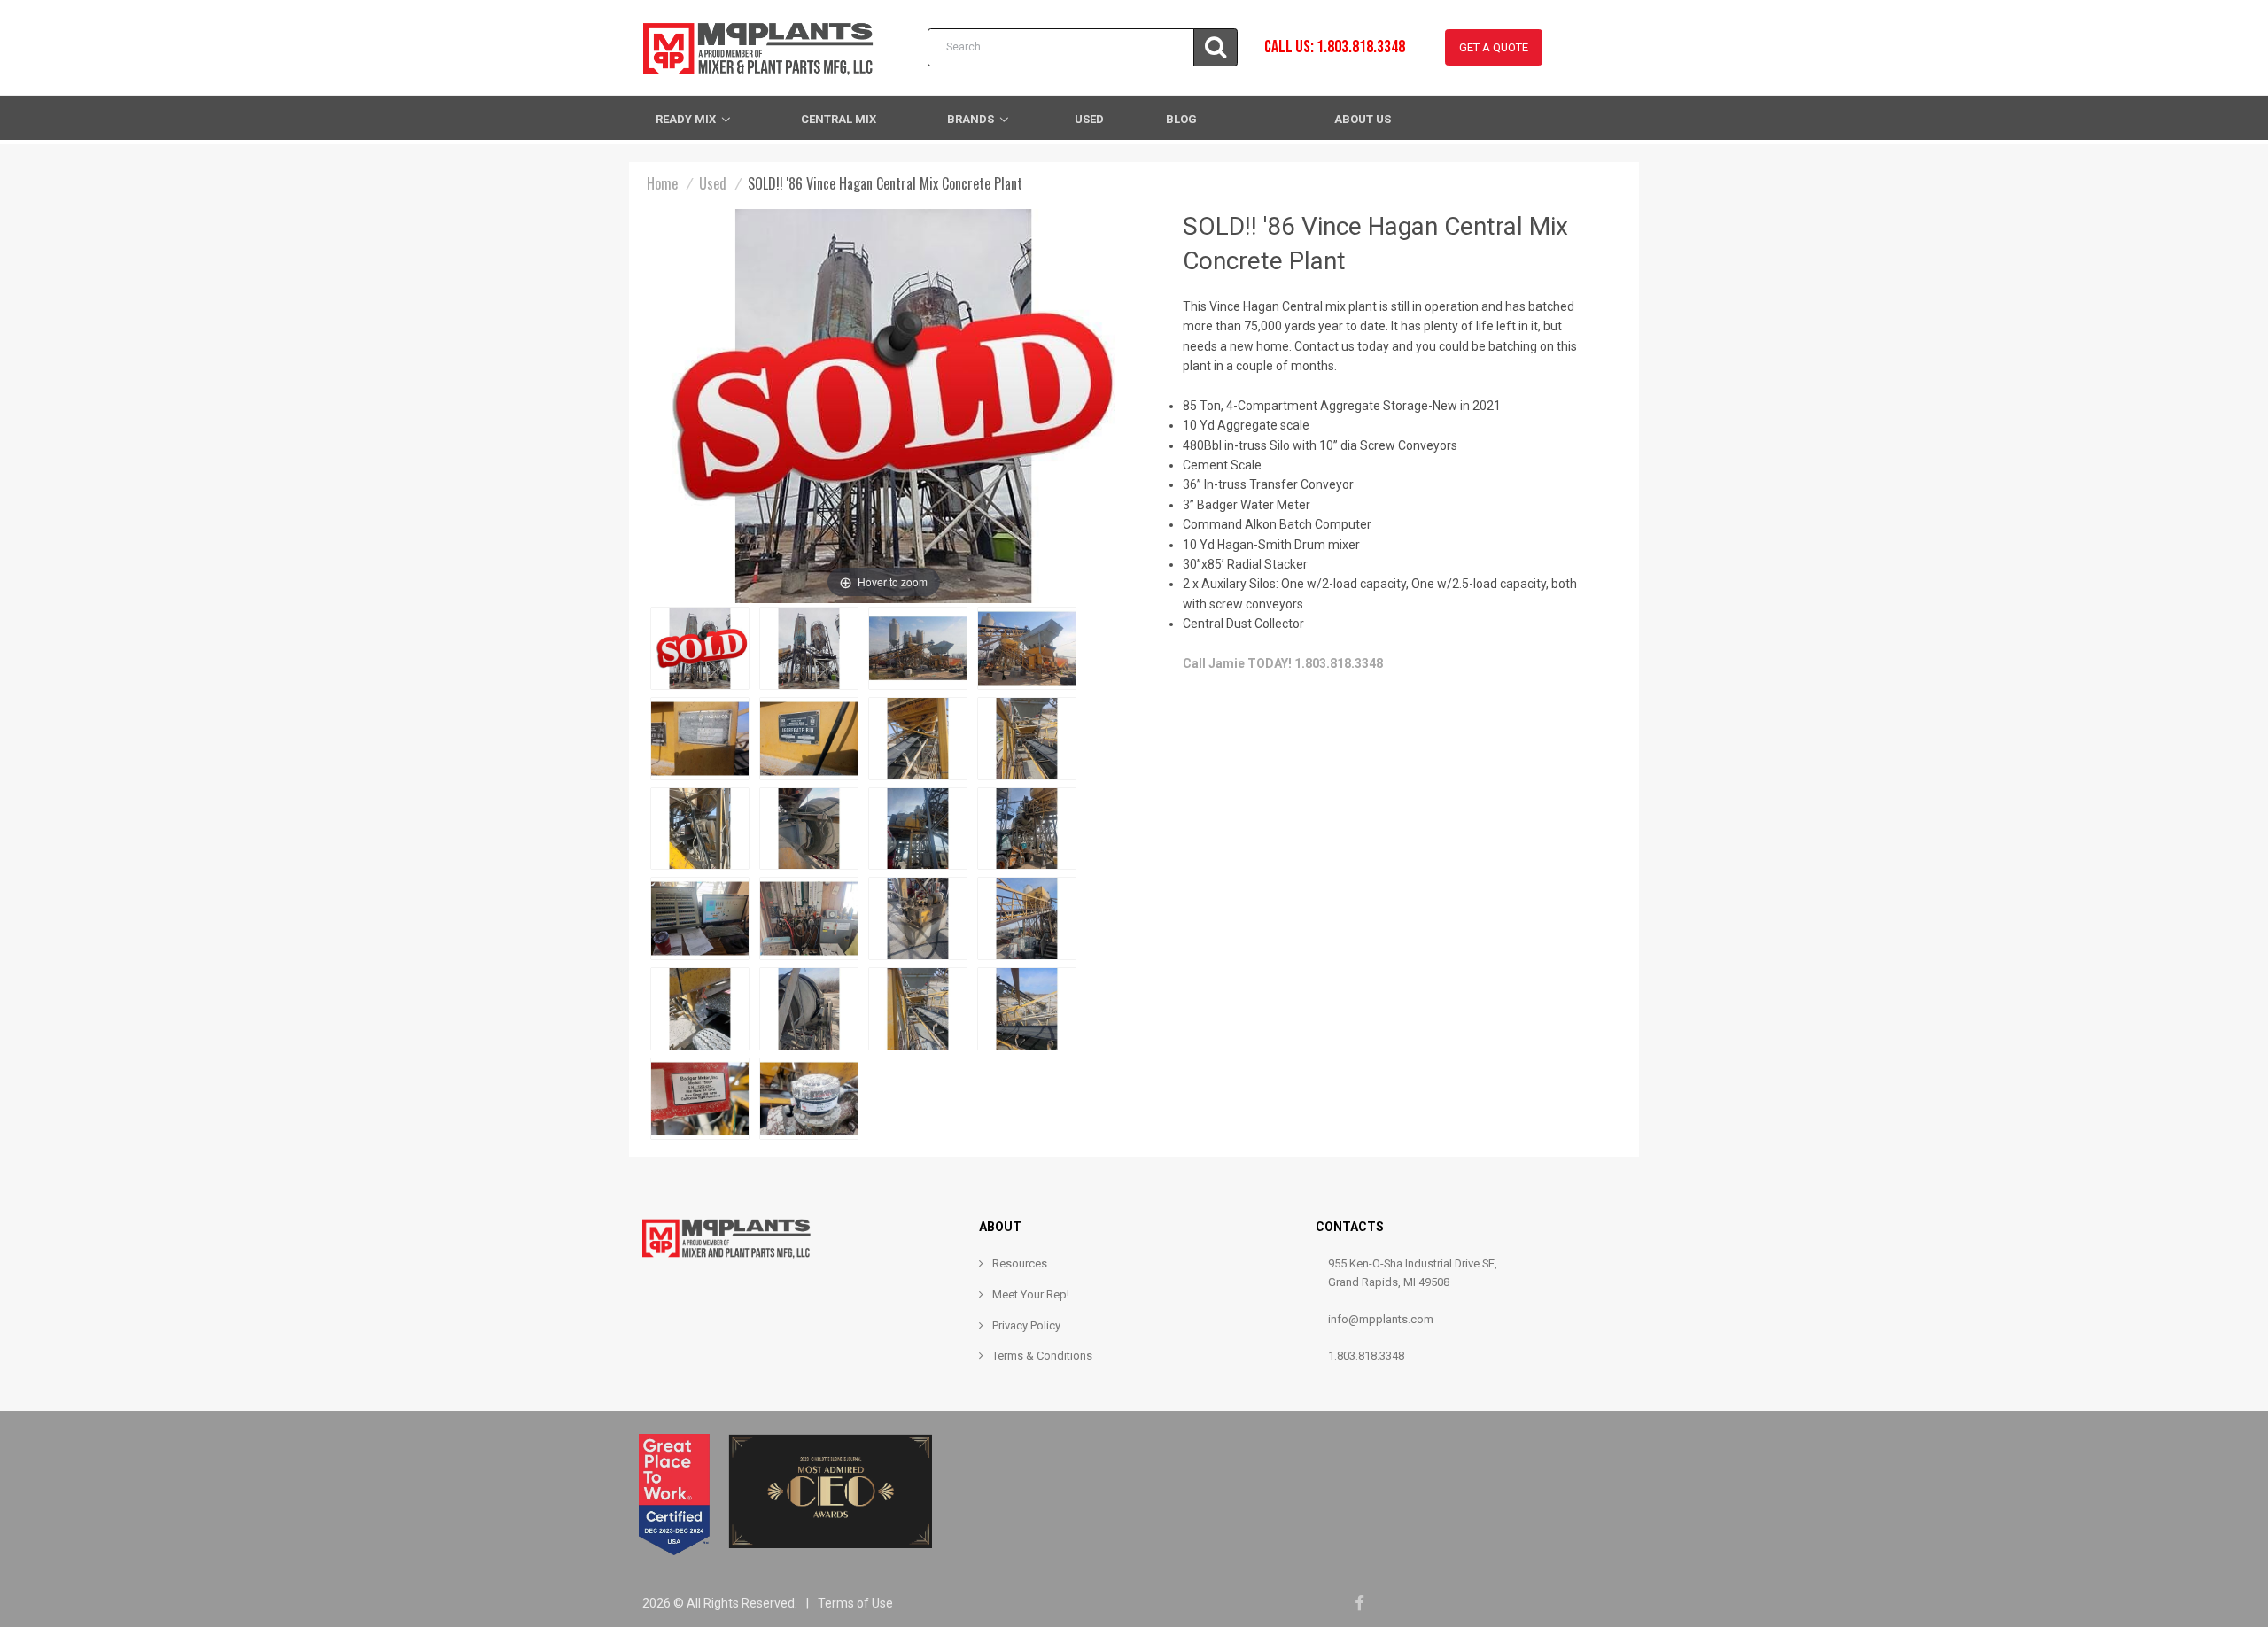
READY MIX (686, 119)
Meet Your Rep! (1031, 1294)
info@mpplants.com (1381, 1319)
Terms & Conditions (1042, 1356)
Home (662, 183)
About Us (1363, 119)
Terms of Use (855, 1603)
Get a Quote (1494, 47)
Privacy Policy (1026, 1325)
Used (1089, 119)
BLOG (1181, 119)
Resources (1020, 1263)
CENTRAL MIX (839, 119)
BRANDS (971, 119)
